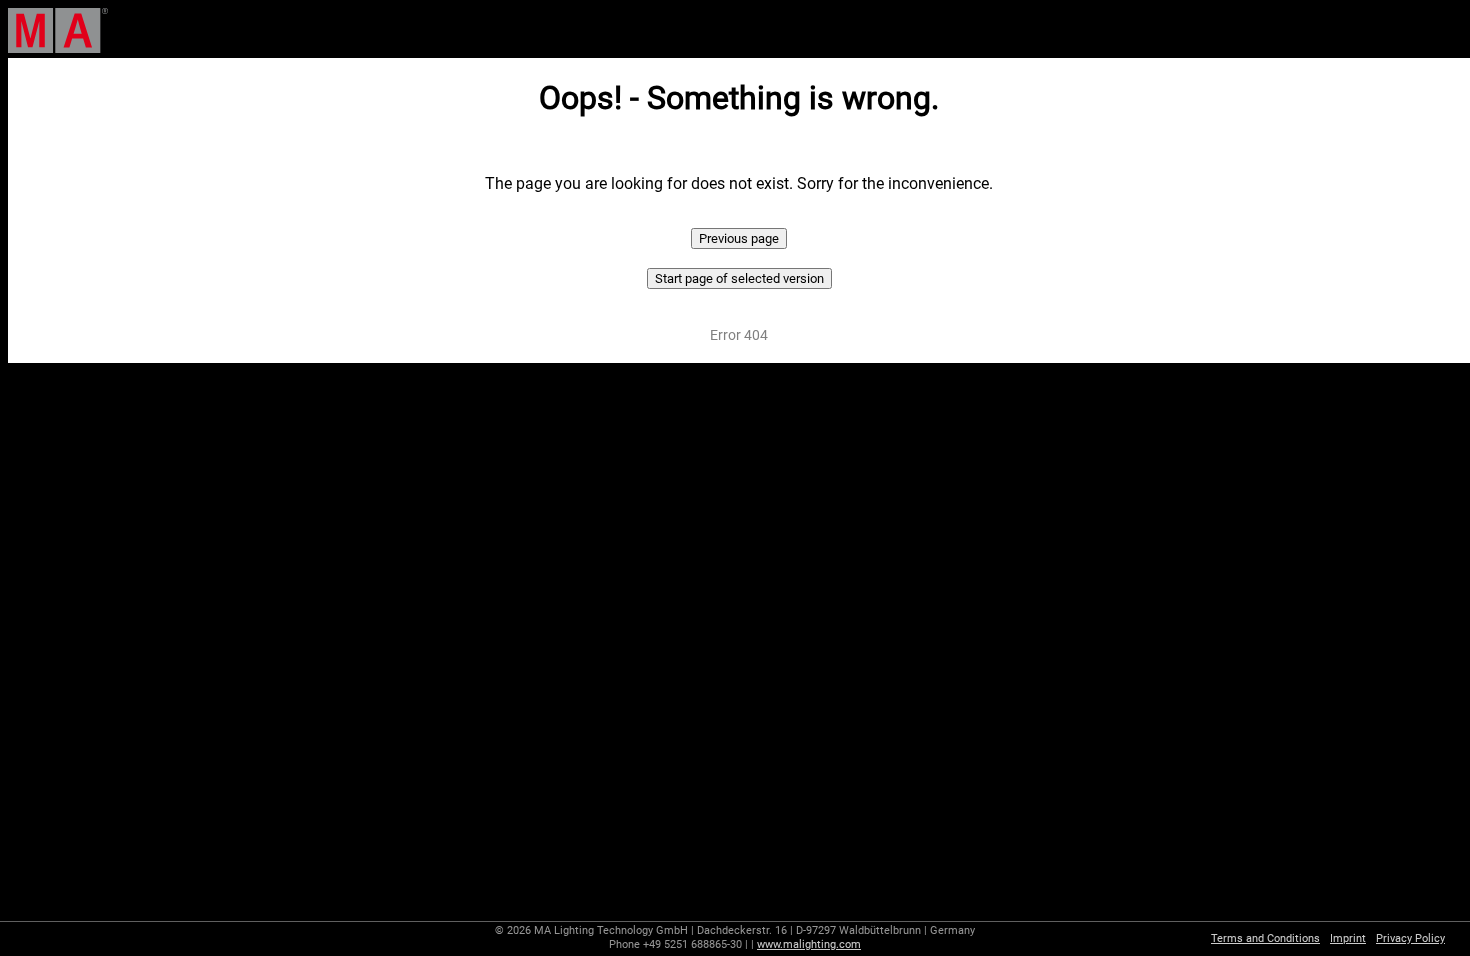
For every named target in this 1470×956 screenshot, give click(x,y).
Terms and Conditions (1265, 938)
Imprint (1348, 938)
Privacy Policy (1410, 938)
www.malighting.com (809, 944)
